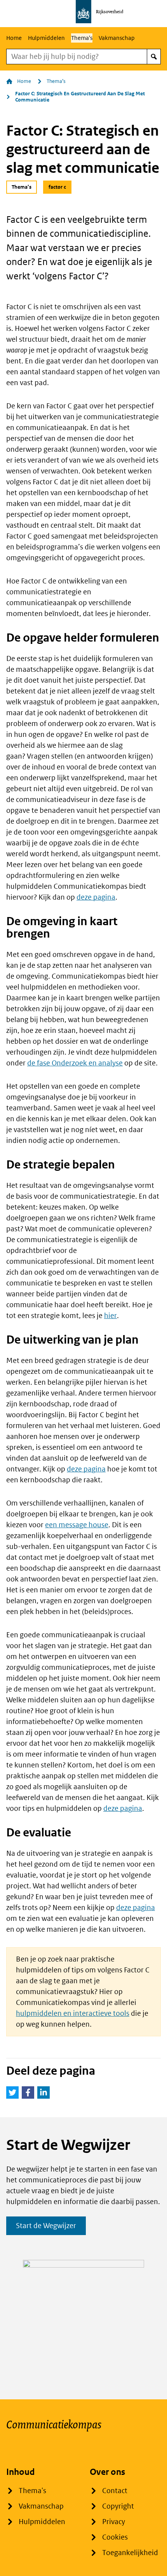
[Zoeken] (154, 57)
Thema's (82, 38)
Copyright (118, 2506)
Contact (115, 2491)
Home (14, 38)
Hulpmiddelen (46, 38)
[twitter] (12, 2092)
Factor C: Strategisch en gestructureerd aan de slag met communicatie (80, 97)
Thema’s (56, 81)
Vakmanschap (117, 38)
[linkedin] (43, 2092)
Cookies (115, 2537)
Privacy (114, 2522)
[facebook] (28, 2092)
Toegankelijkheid (130, 2553)
